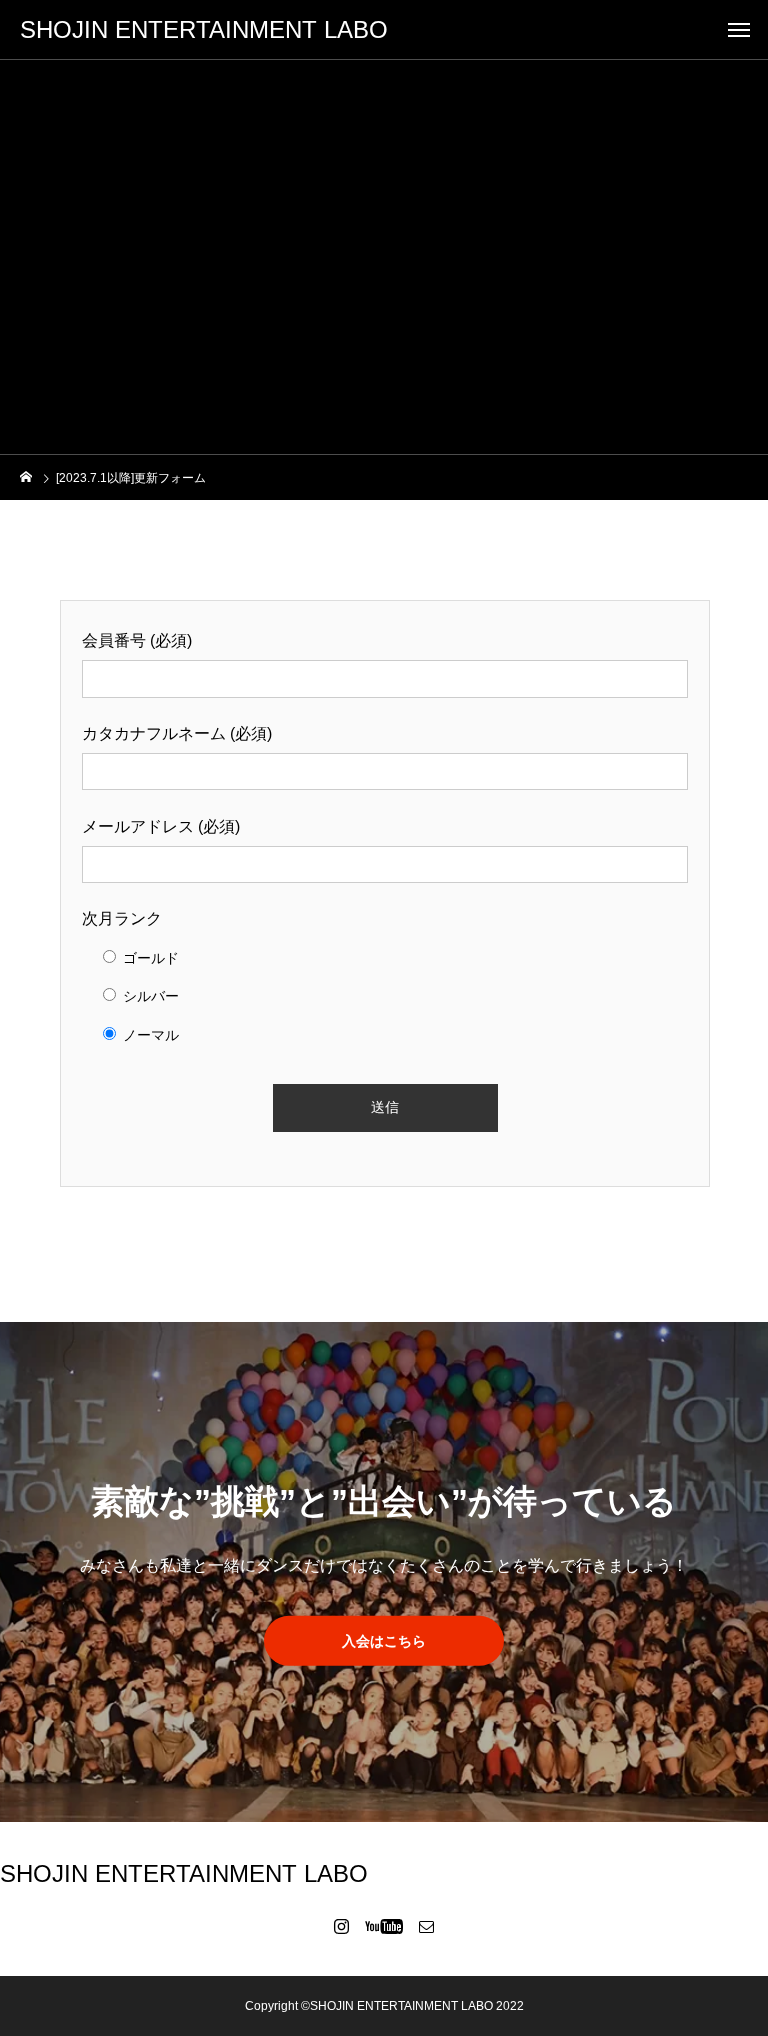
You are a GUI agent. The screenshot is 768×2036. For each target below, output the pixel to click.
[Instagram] (342, 1926)
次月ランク (122, 918)
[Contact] (427, 1926)
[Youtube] (384, 1926)
